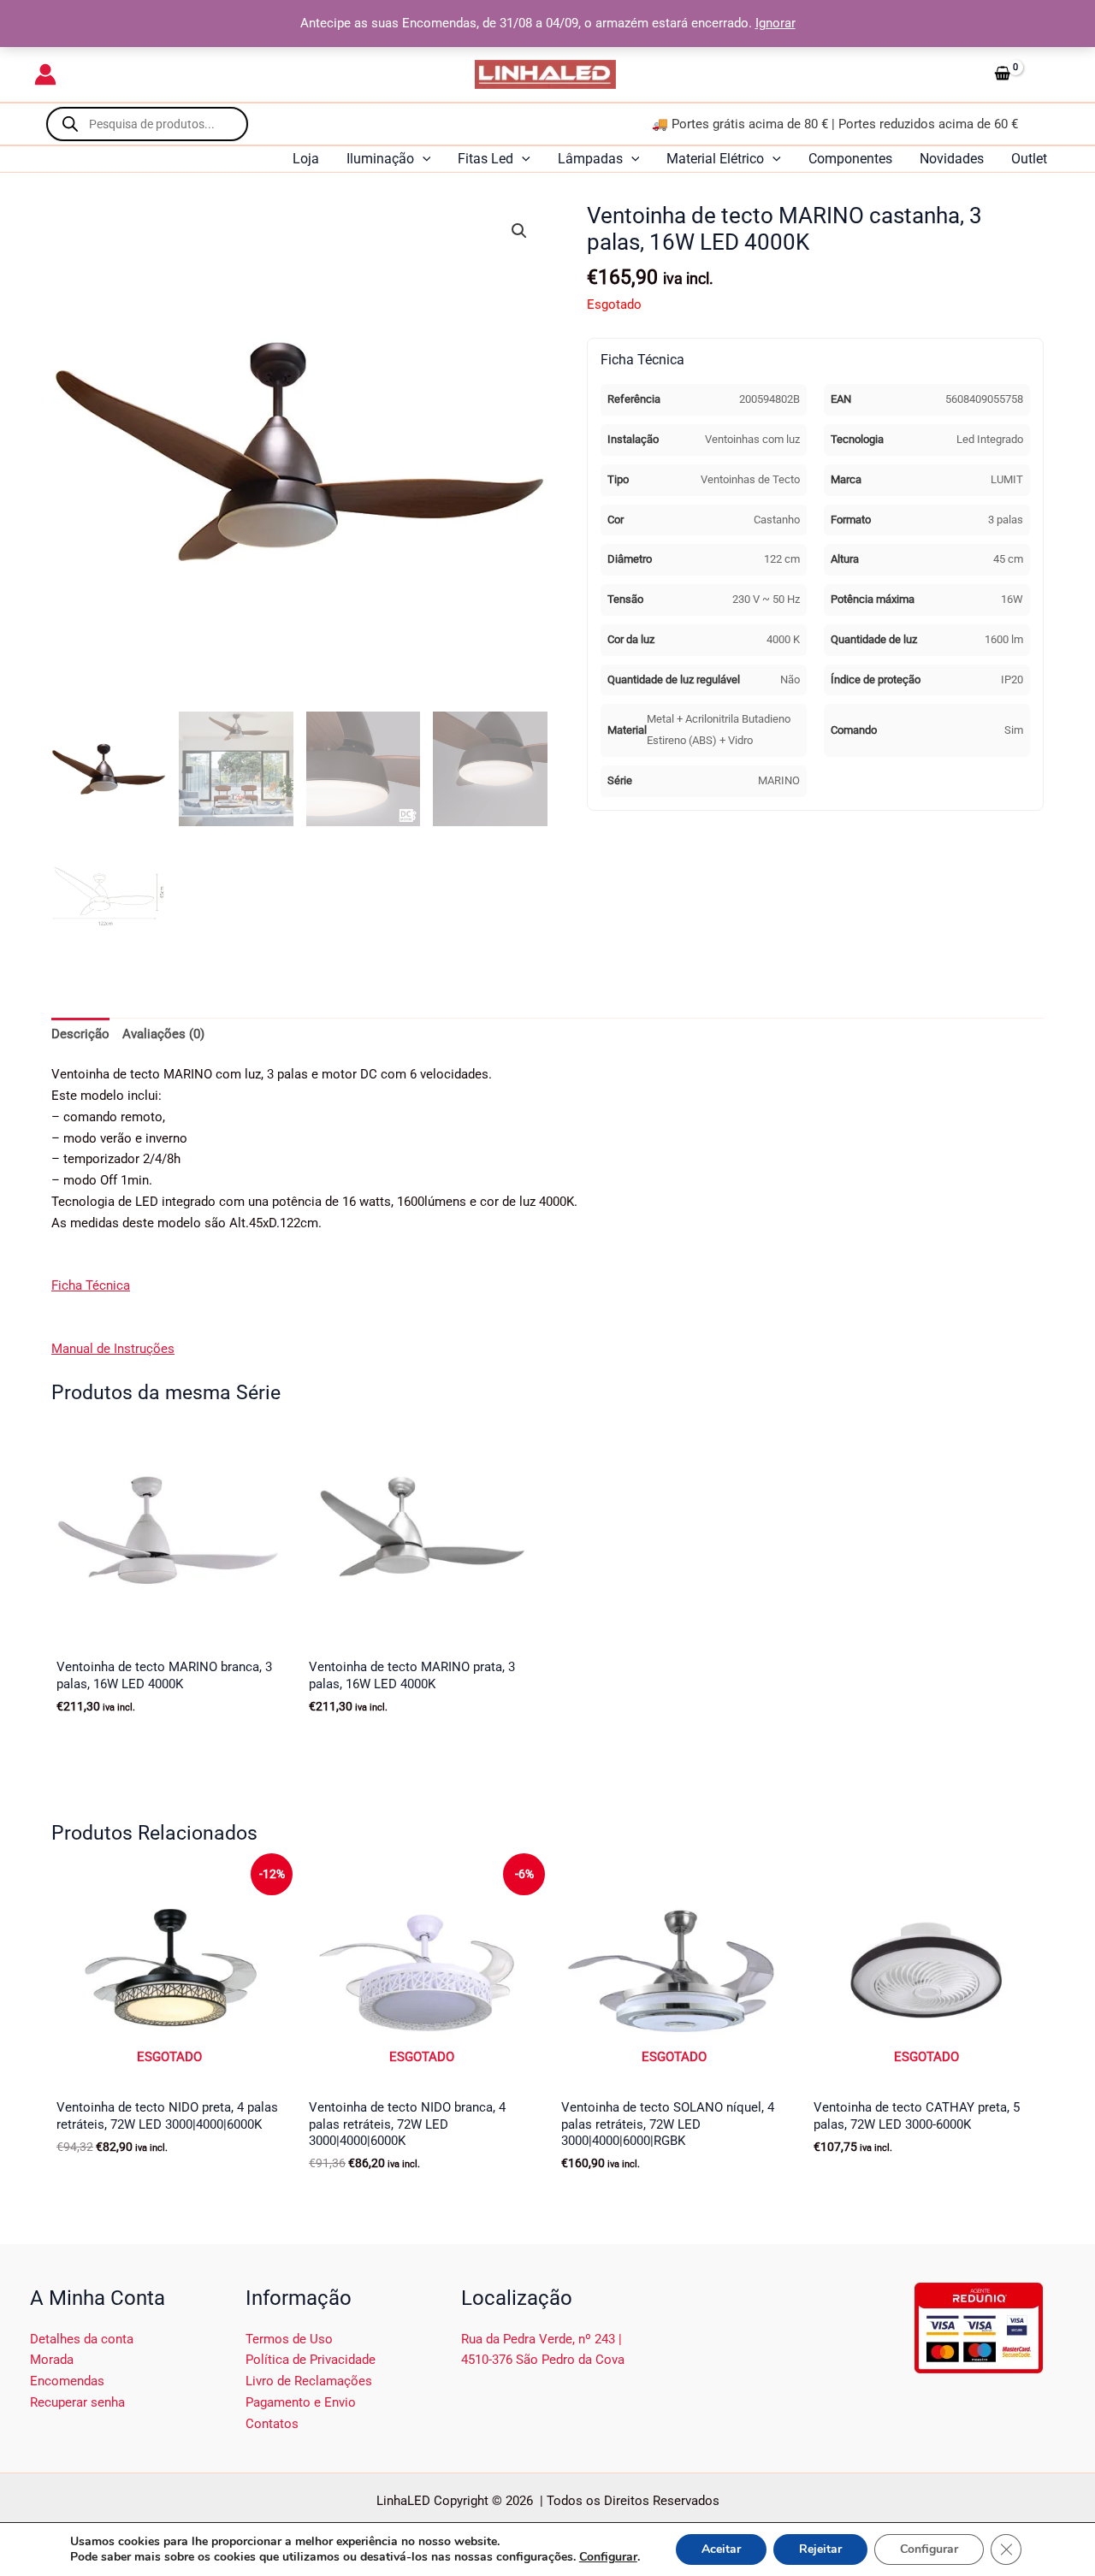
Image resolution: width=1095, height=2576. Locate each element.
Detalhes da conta (82, 2339)
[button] (423, 159)
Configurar (608, 2557)
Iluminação (380, 159)
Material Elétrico (715, 159)
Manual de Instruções (113, 1349)
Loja (306, 159)
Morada (52, 2360)
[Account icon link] (45, 74)
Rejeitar (820, 2549)
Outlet (1029, 159)
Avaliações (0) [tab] (163, 1034)
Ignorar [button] (775, 23)
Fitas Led (485, 159)
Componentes (850, 159)
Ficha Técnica (91, 1285)
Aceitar (721, 2549)
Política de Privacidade (311, 2360)
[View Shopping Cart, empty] (1024, 74)
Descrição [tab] (80, 1034)
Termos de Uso (289, 2339)
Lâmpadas (590, 159)
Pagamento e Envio (301, 2402)
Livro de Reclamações (309, 2381)
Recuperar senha (77, 2402)
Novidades (952, 159)
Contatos (272, 2424)
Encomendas (67, 2381)
